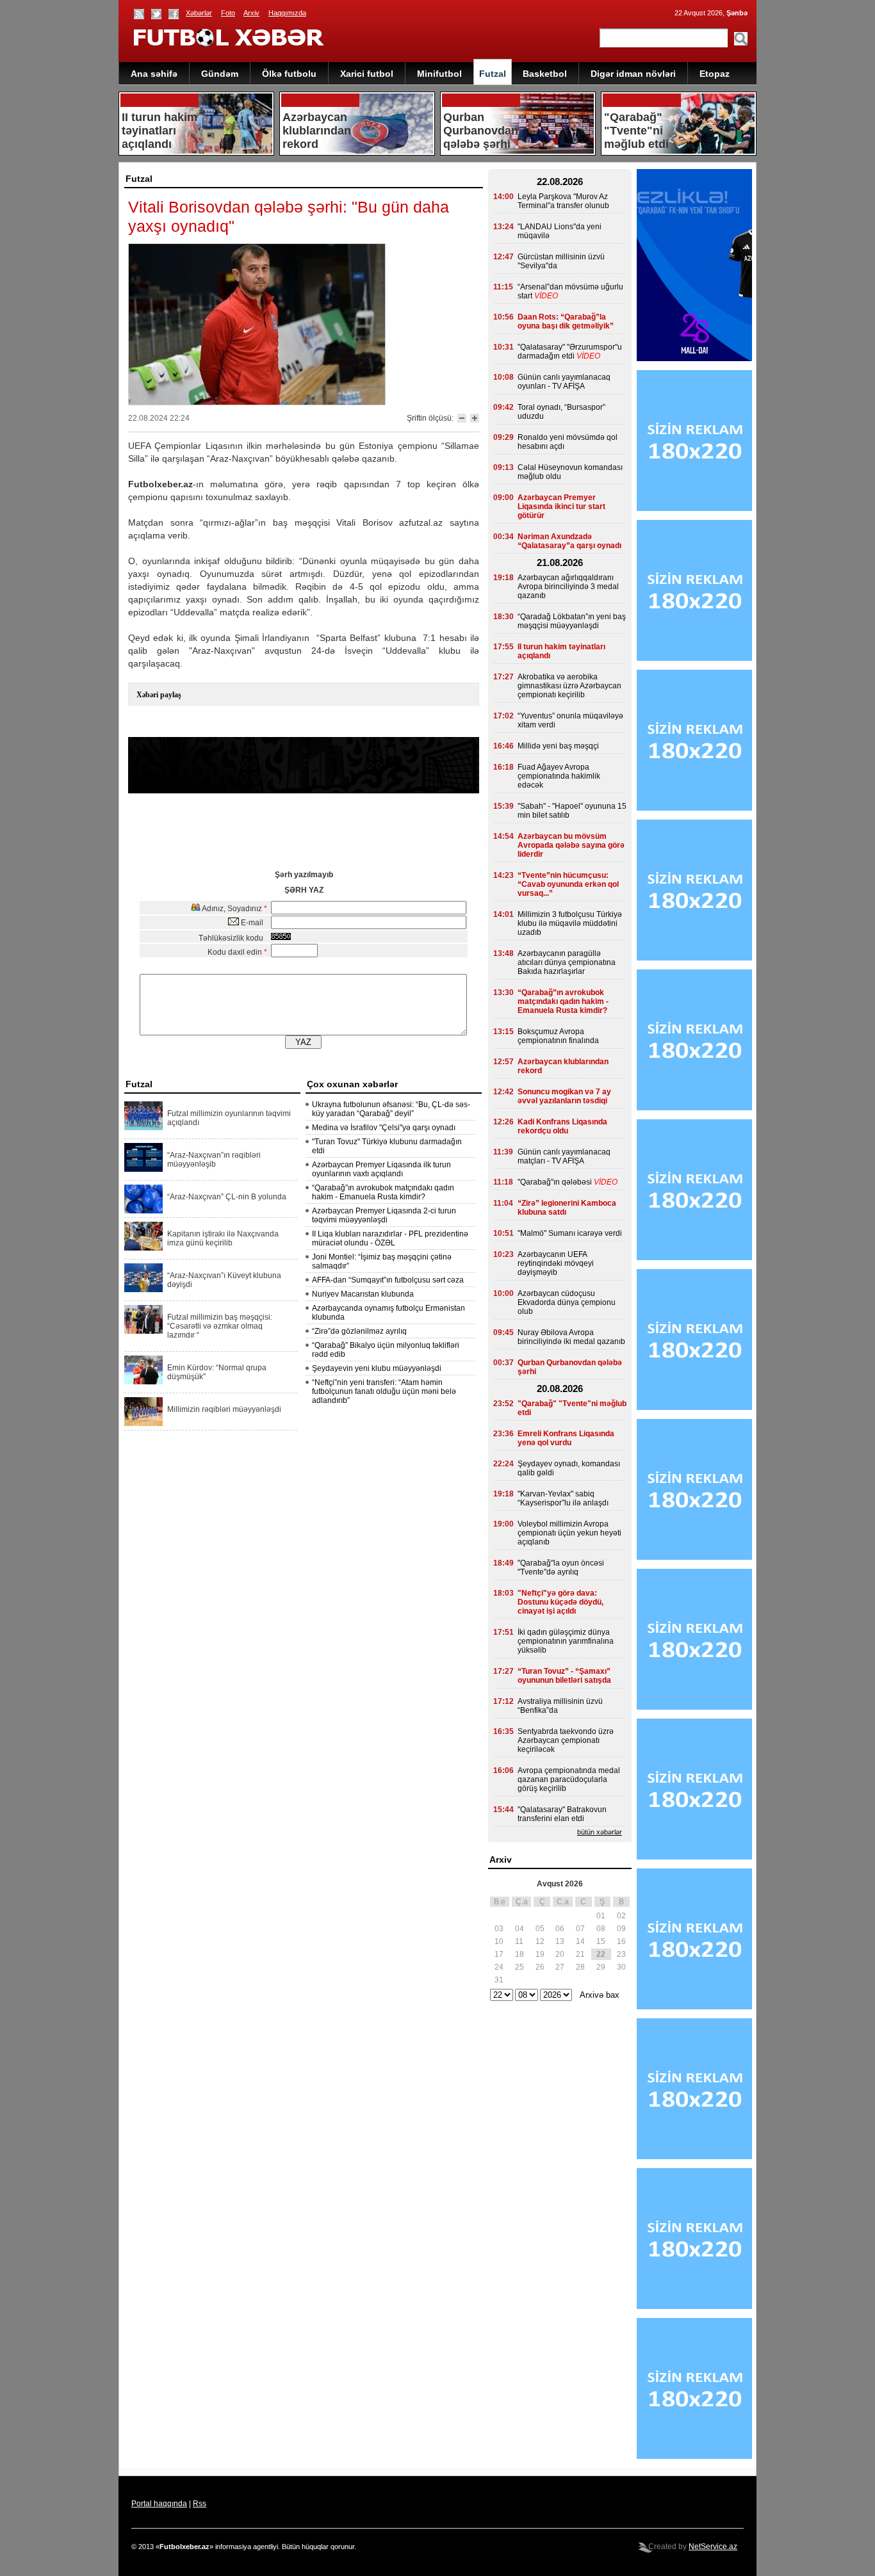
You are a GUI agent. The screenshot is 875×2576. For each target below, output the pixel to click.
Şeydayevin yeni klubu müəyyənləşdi (377, 1368)
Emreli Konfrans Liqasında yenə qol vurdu (566, 1438)
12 (540, 1941)
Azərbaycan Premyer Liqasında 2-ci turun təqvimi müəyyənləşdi (384, 1215)
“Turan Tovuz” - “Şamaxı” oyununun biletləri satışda (564, 1676)
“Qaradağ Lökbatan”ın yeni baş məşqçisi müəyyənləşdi (572, 621)
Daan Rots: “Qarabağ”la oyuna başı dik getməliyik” (566, 321)
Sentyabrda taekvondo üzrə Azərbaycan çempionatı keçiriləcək (566, 1740)
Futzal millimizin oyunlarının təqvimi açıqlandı (229, 1118)
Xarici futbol (367, 74)
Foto (228, 13)
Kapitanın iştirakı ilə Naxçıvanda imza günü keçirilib (223, 1238)
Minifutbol (439, 74)
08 (601, 1929)
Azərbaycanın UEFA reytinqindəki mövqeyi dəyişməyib (556, 1263)
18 (519, 1954)
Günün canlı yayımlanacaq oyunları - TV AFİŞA (564, 382)
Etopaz (715, 74)
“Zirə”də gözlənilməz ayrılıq (359, 1331)
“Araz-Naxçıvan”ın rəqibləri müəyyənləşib (214, 1160)
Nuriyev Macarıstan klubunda (363, 1294)
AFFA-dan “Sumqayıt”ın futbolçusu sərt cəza (388, 1280)
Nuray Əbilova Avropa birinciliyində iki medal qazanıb (571, 1337)
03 (499, 1929)
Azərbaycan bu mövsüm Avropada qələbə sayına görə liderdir (571, 845)
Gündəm (220, 74)
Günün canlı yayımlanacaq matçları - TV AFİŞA (564, 1156)
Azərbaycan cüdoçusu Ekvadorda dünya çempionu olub (567, 1302)
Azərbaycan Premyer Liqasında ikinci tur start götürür (561, 506)
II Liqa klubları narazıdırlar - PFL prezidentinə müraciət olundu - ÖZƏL (390, 1238)
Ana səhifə (154, 74)
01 (601, 1916)
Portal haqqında (159, 2504)
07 (580, 1929)
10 (499, 1941)
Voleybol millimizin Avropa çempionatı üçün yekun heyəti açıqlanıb (569, 1533)
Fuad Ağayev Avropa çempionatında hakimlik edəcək (559, 776)
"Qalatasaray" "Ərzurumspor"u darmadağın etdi (570, 352)
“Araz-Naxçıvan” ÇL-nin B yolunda (227, 1197)
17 (499, 1954)
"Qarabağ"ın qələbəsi (555, 1182)
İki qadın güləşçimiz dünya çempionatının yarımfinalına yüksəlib (566, 1641)
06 (560, 1929)
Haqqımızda (287, 13)
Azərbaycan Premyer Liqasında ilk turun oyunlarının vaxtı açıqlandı (381, 1169)
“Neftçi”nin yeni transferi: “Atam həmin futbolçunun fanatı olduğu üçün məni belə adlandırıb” (384, 1391)
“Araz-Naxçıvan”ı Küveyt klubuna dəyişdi (224, 1280)
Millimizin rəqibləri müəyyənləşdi (224, 1409)
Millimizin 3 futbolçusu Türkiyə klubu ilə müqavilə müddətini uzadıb (570, 923)
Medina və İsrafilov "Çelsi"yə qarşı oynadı (384, 1128)
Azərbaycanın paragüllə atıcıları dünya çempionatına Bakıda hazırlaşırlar (567, 962)
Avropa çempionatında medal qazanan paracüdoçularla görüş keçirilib (569, 1779)
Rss (200, 2504)
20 (560, 1954)
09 (621, 1929)
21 (580, 1954)
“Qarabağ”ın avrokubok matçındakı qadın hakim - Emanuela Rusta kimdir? (383, 1192)
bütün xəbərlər (600, 1832)
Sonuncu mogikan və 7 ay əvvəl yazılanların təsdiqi (564, 1096)
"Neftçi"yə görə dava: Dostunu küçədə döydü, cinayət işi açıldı (560, 1602)
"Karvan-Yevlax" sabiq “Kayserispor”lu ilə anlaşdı (563, 1498)
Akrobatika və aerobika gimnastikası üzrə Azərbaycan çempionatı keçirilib (569, 686)
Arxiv (251, 13)
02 (621, 1916)
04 (519, 1929)
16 (621, 1941)
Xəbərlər (199, 13)
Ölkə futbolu (289, 74)
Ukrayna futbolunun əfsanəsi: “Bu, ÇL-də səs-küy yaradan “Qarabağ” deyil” (391, 1109)
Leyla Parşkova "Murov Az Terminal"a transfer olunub (563, 201)
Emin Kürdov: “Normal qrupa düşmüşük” (217, 1372)
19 (540, 1954)
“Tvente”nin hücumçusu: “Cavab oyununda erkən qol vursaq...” (568, 884)
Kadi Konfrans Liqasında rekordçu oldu (562, 1126)
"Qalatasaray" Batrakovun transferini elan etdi (562, 1814)
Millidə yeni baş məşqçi (558, 746)
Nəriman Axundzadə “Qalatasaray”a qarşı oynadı (569, 541)
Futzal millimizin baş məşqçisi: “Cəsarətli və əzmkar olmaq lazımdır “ (220, 1326)
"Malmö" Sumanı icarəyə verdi (570, 1233)
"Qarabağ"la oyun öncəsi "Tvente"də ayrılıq (561, 1567)
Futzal (493, 74)
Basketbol (545, 74)
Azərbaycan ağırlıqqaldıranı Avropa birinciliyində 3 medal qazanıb (568, 587)
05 (540, 1929)
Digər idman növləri (633, 74)
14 (580, 1941)
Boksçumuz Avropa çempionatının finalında (558, 1036)
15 (601, 1941)
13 (560, 1941)
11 (519, 1941)
